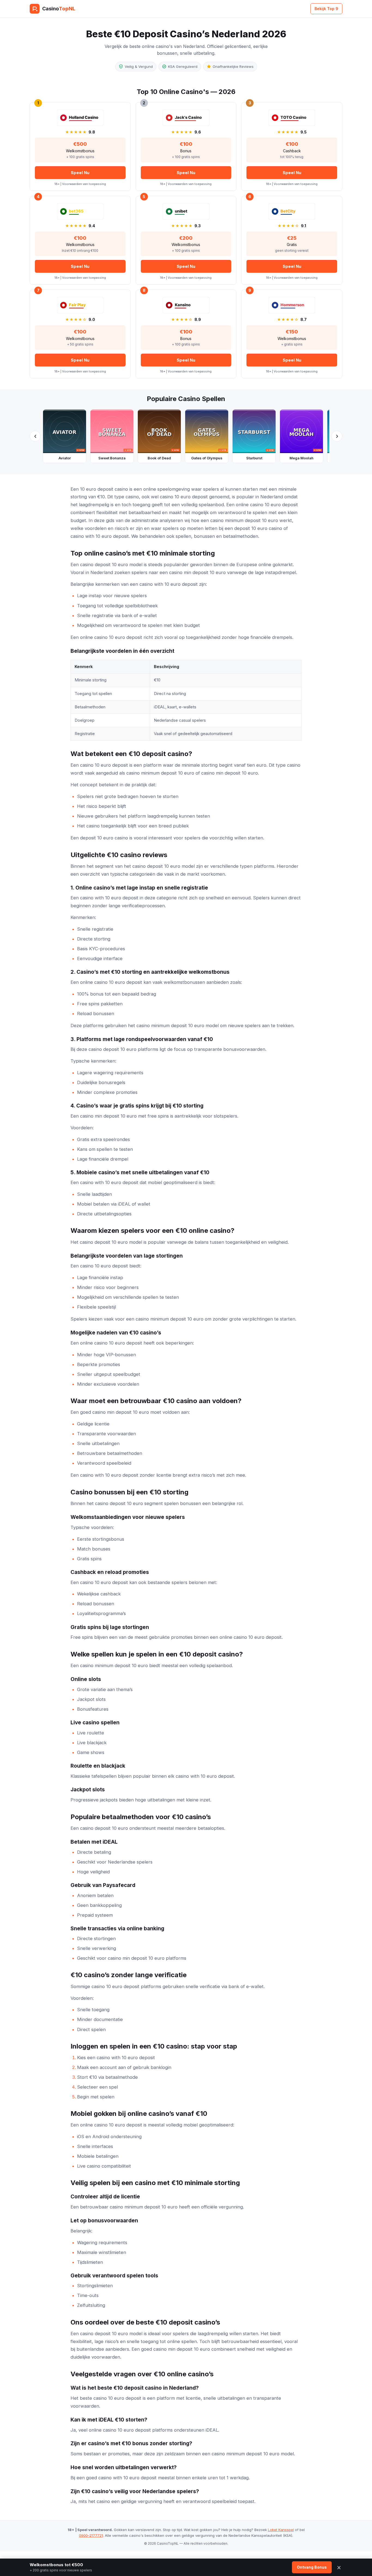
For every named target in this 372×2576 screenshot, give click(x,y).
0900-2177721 (91, 2535)
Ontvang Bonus (312, 2567)
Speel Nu (80, 173)
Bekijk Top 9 (326, 9)
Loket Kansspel (281, 2530)
